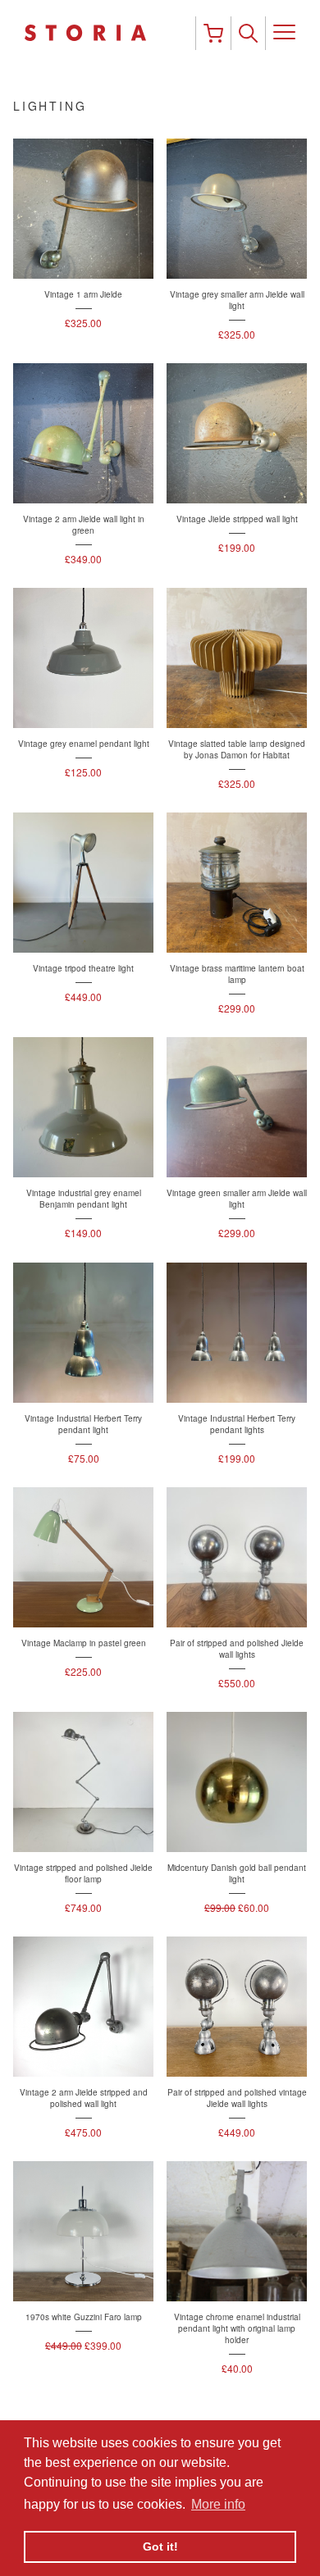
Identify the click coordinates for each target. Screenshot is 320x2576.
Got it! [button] (160, 2546)
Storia (110, 33)
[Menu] (284, 33)
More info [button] (218, 2504)
